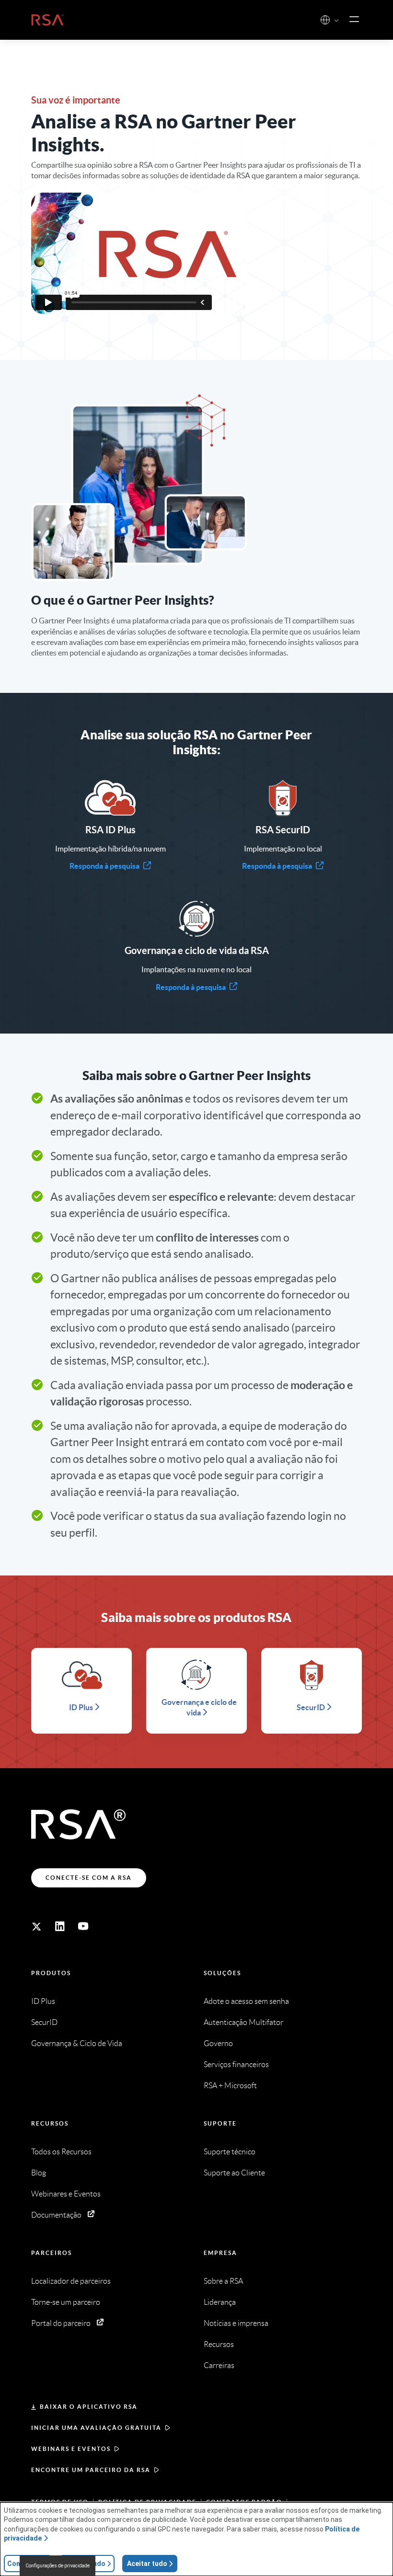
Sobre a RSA (223, 2281)
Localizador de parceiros (71, 2281)
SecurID (44, 2022)
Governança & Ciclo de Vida (77, 2043)
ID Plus (43, 2001)
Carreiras (219, 2365)
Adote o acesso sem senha (246, 2001)
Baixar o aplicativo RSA (89, 2407)
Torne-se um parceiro (66, 2302)
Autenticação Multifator (243, 2022)
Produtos (51, 1973)
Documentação (56, 2215)
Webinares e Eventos (66, 2194)
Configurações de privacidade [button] (58, 2566)
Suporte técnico (230, 2152)
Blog (39, 2173)
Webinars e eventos (71, 2449)
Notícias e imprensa (236, 2323)
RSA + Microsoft (230, 2086)
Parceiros (52, 2253)
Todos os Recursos (61, 2152)
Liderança (220, 2302)
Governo (218, 2043)
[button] (336, 21)
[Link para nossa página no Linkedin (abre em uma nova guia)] (60, 1926)
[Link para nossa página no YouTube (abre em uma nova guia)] (83, 1926)
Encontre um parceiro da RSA (91, 2470)
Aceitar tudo (147, 2564)
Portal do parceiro (61, 2323)
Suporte (220, 2123)
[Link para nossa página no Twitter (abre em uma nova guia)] (36, 1926)
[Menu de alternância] (354, 20)
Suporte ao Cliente (234, 2173)
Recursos (50, 2123)
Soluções (222, 1973)
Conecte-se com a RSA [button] (89, 1878)
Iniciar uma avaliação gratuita (96, 2428)
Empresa (220, 2253)
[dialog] (196, 2539)
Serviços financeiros (236, 2064)
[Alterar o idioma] (325, 20)
